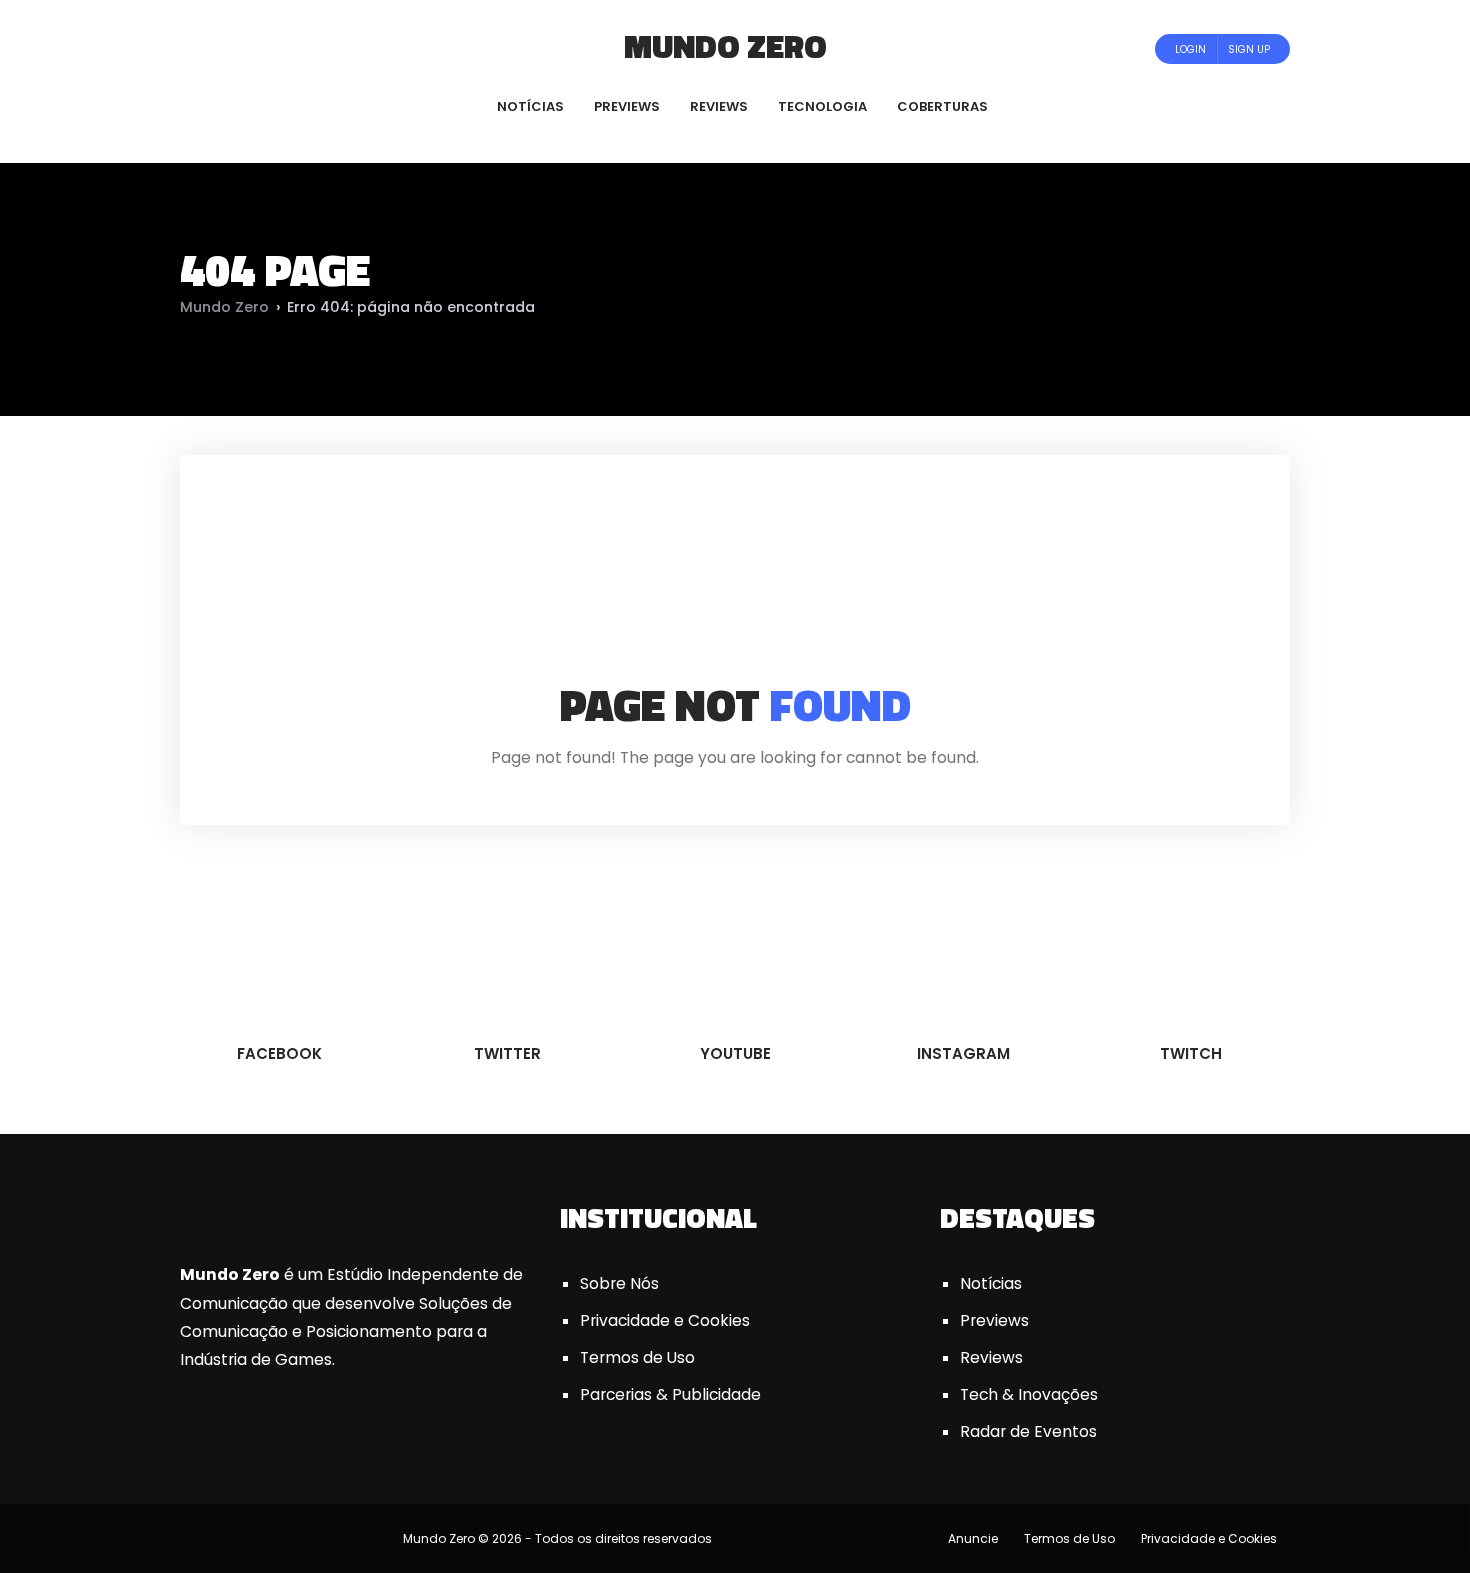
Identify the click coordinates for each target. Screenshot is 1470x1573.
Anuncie (973, 1538)
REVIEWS (719, 106)
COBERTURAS (942, 106)
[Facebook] (219, 48)
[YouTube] (273, 48)
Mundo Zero (725, 46)
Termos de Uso (637, 1357)
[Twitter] (246, 48)
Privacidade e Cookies (665, 1320)
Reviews (991, 1357)
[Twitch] (320, 48)
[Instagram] (300, 48)
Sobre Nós (619, 1283)
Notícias (991, 1283)
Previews (994, 1320)
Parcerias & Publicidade (670, 1394)
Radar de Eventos (1028, 1431)
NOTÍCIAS (530, 106)
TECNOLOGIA (822, 106)
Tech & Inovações (1029, 1394)
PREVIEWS (627, 106)
